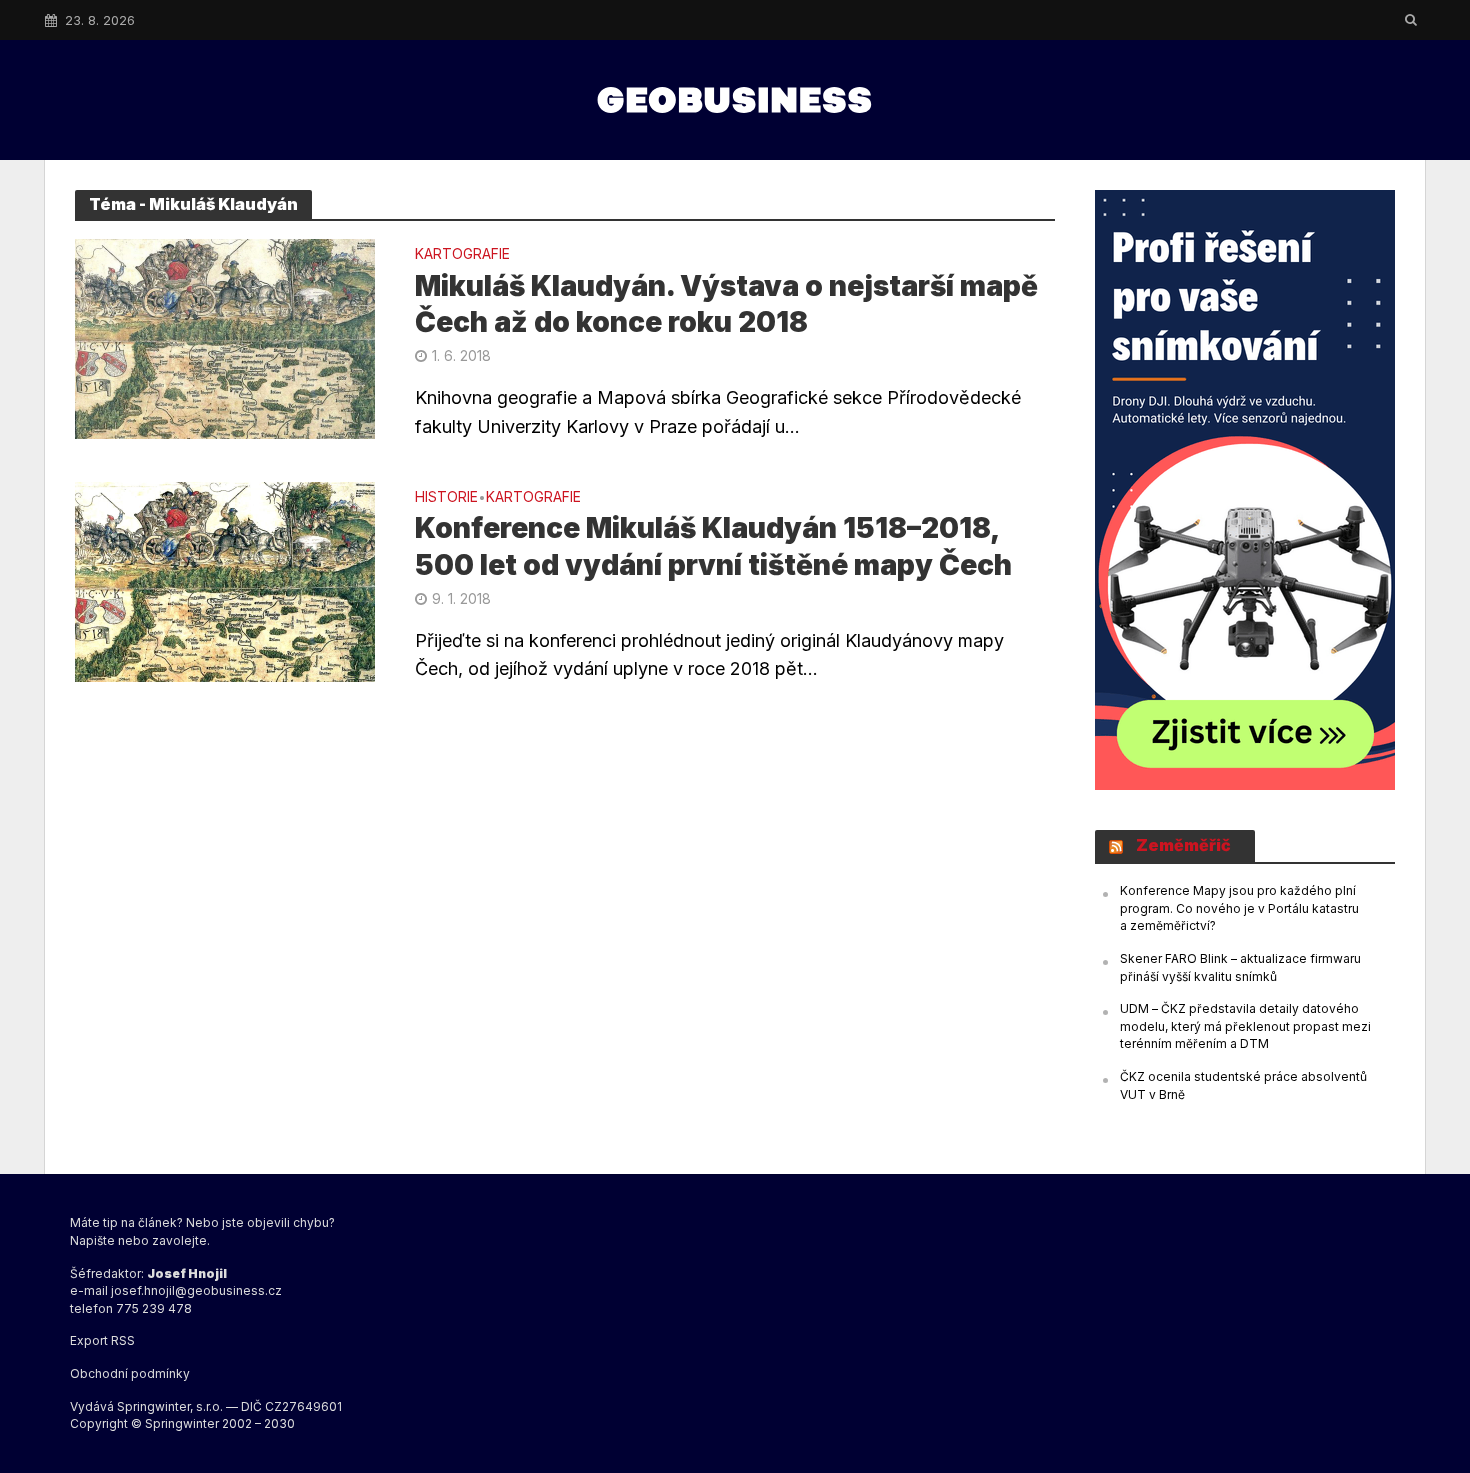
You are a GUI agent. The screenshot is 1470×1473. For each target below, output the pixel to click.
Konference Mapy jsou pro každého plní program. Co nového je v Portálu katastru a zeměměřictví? (1239, 908)
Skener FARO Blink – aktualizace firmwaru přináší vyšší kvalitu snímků (1240, 967)
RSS (123, 1340)
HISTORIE (446, 497)
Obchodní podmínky (130, 1373)
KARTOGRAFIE (462, 254)
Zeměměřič (1183, 845)
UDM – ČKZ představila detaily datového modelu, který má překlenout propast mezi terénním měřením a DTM (1245, 1026)
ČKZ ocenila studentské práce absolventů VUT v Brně (1243, 1085)
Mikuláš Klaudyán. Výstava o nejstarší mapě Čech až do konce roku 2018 (726, 304)
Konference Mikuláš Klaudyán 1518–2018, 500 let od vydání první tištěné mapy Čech (713, 546)
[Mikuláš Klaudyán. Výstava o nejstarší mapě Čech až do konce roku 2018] (225, 337)
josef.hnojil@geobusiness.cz (196, 1290)
